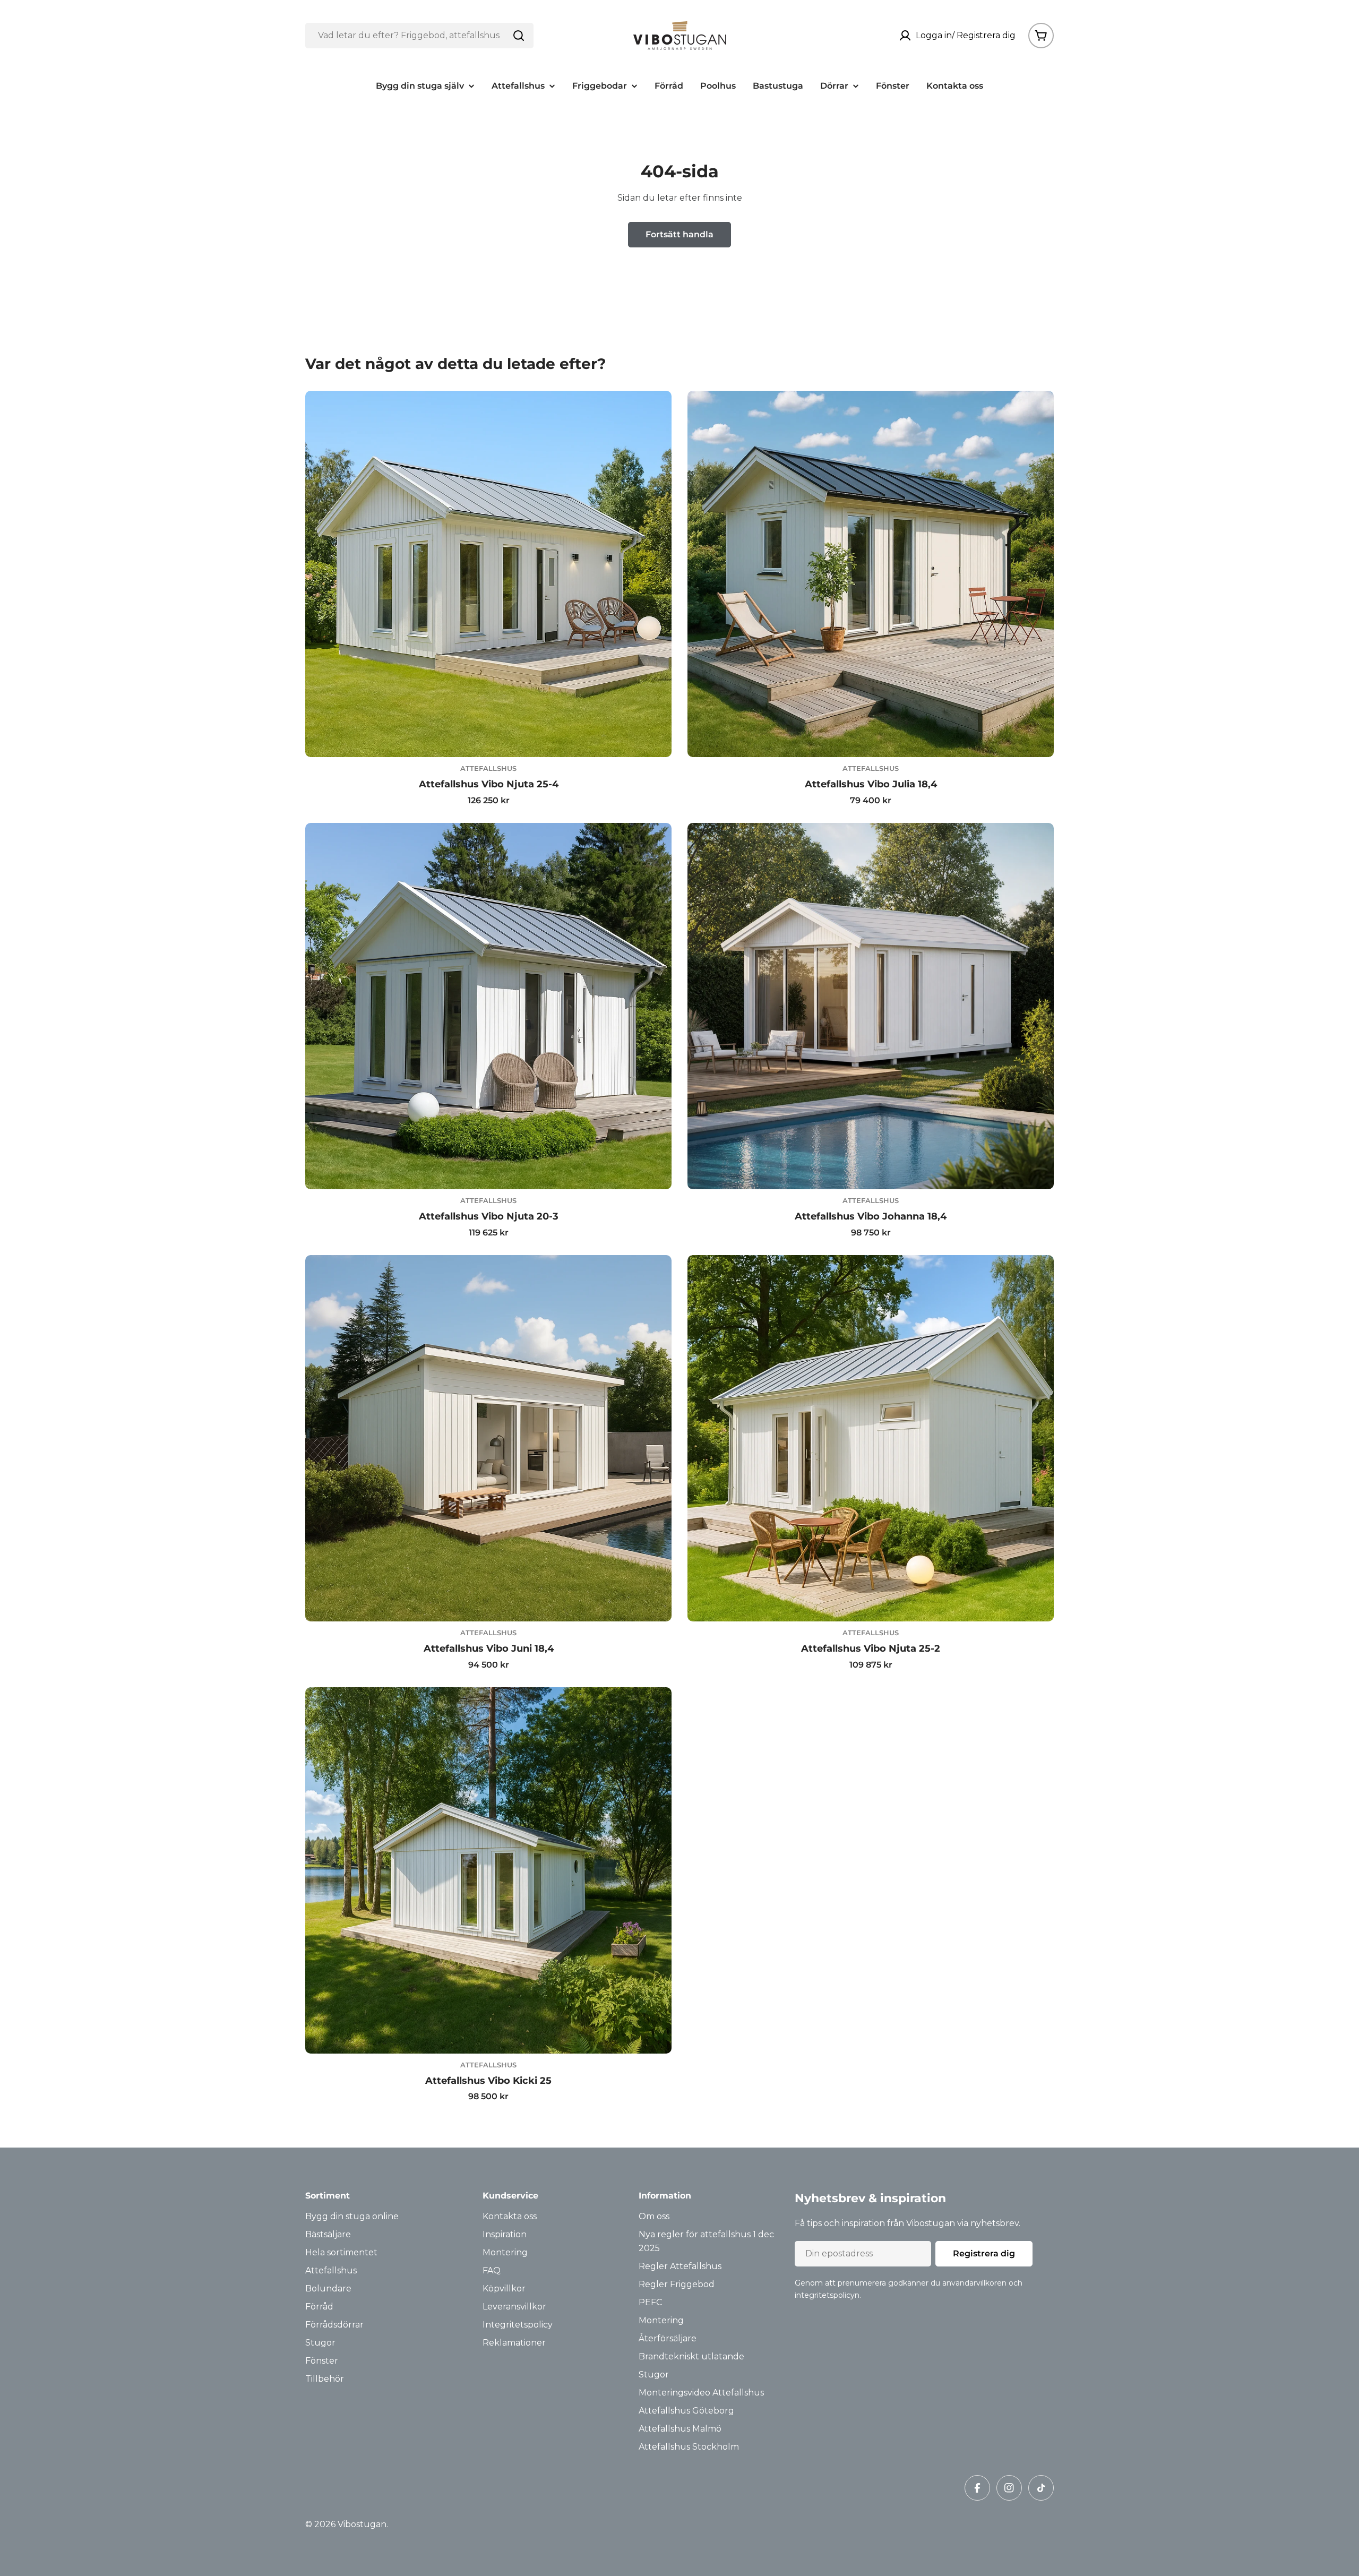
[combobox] (419, 36)
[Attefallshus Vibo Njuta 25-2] (871, 1438)
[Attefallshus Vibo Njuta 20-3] (488, 1006)
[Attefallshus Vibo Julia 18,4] (871, 574)
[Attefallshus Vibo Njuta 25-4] (488, 574)
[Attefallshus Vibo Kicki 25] (488, 1870)
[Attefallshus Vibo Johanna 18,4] (871, 1006)
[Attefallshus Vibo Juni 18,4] (488, 1438)
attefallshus (488, 768)
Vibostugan (362, 2524)
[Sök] (519, 36)
